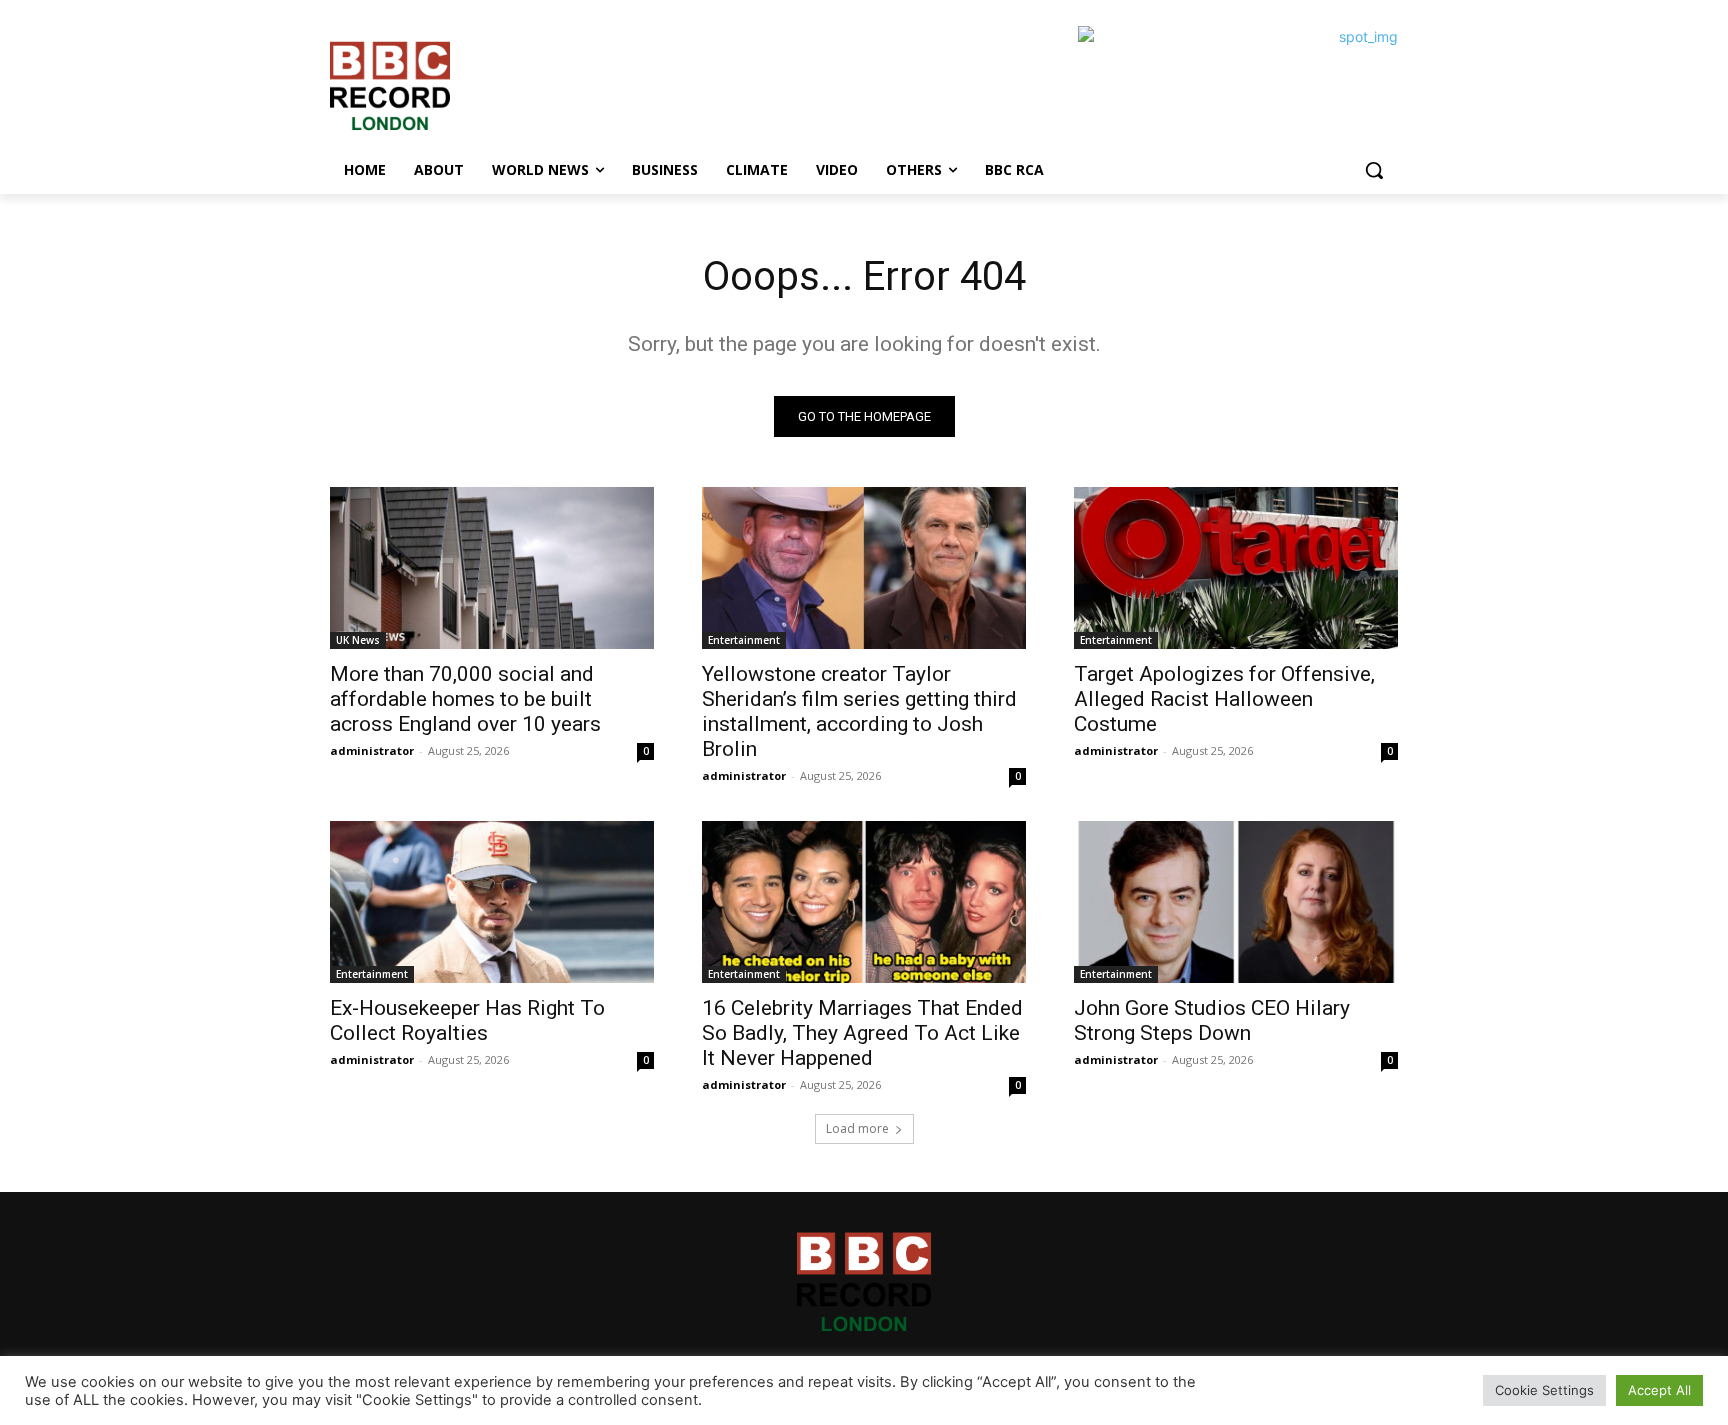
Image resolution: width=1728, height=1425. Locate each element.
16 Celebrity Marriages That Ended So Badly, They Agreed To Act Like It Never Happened (862, 1033)
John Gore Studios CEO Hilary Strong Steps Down (1212, 1020)
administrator (372, 750)
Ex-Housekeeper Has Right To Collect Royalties (467, 1020)
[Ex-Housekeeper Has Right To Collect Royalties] (492, 902)
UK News (358, 640)
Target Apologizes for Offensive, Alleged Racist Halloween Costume (1224, 699)
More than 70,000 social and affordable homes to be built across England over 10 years (465, 699)
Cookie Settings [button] (1544, 1390)
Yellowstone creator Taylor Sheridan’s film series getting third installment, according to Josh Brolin (859, 711)
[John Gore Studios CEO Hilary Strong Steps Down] (1236, 902)
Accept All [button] (1659, 1390)
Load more (857, 1128)
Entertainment (744, 640)
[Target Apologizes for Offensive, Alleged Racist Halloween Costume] (1236, 568)
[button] (1374, 170)
